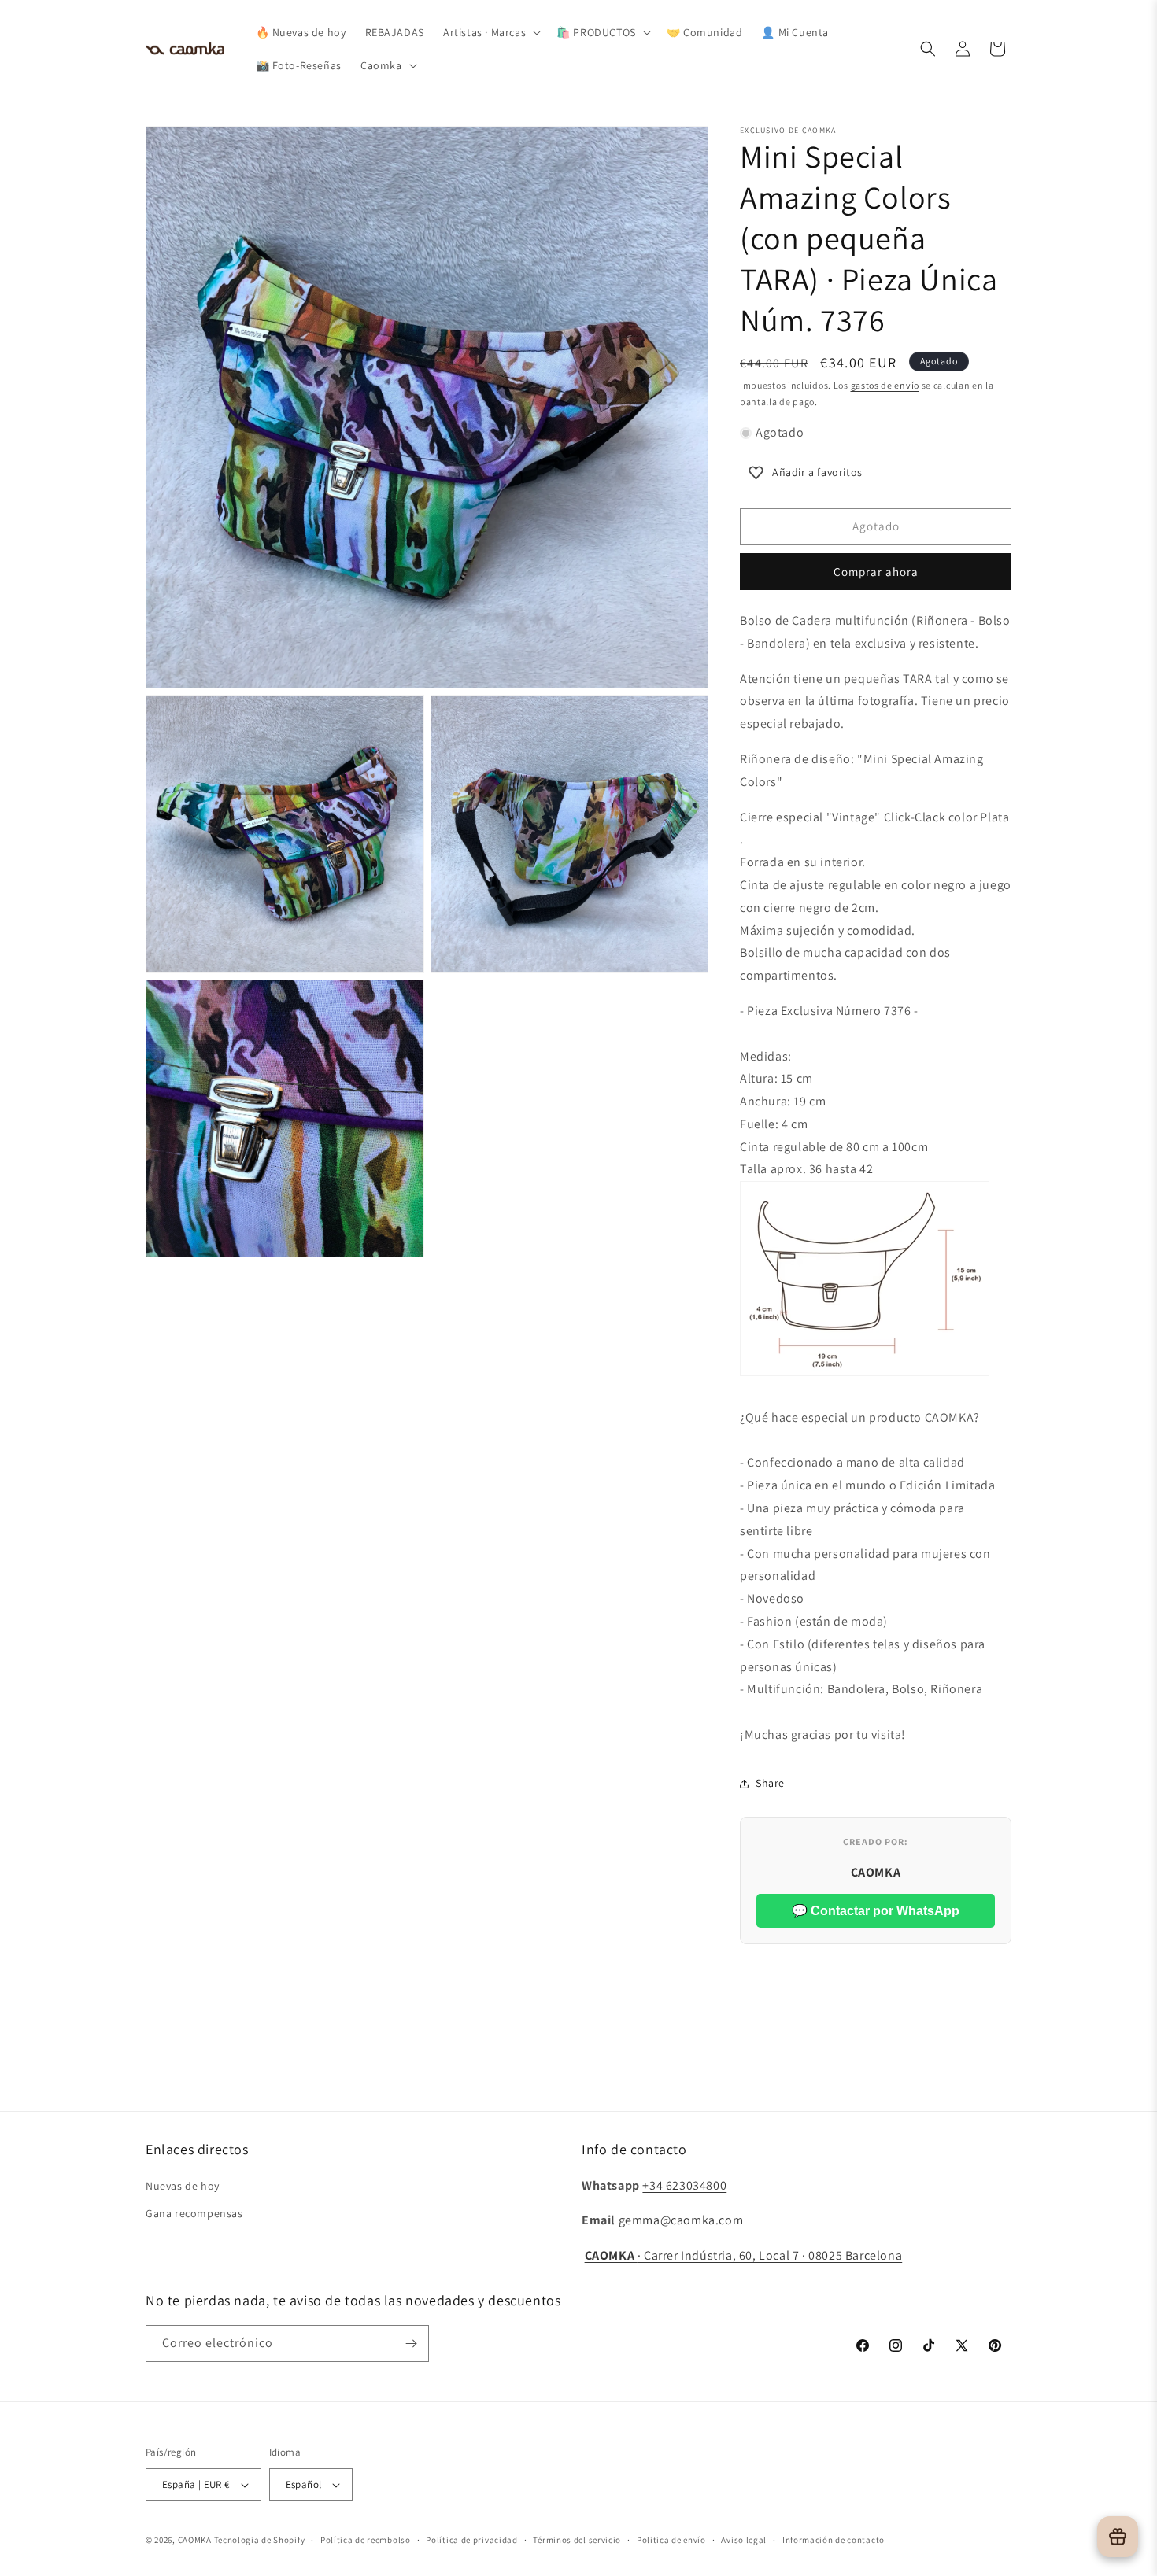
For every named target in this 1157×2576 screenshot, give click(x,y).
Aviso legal (744, 2540)
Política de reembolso (366, 2540)
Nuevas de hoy (183, 2186)
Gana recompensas (194, 2213)
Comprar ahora (876, 572)
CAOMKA (195, 2540)
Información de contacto (834, 2540)
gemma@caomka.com (681, 2220)
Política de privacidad (471, 2540)
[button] (490, 32)
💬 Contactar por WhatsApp (876, 1911)
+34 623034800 (684, 2185)
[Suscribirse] (411, 2343)
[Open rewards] (1118, 2537)
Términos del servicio (577, 2540)
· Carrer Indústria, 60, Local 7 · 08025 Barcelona (744, 2255)
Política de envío (671, 2540)
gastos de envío (885, 385)
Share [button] (770, 1783)
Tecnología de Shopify (260, 2540)
